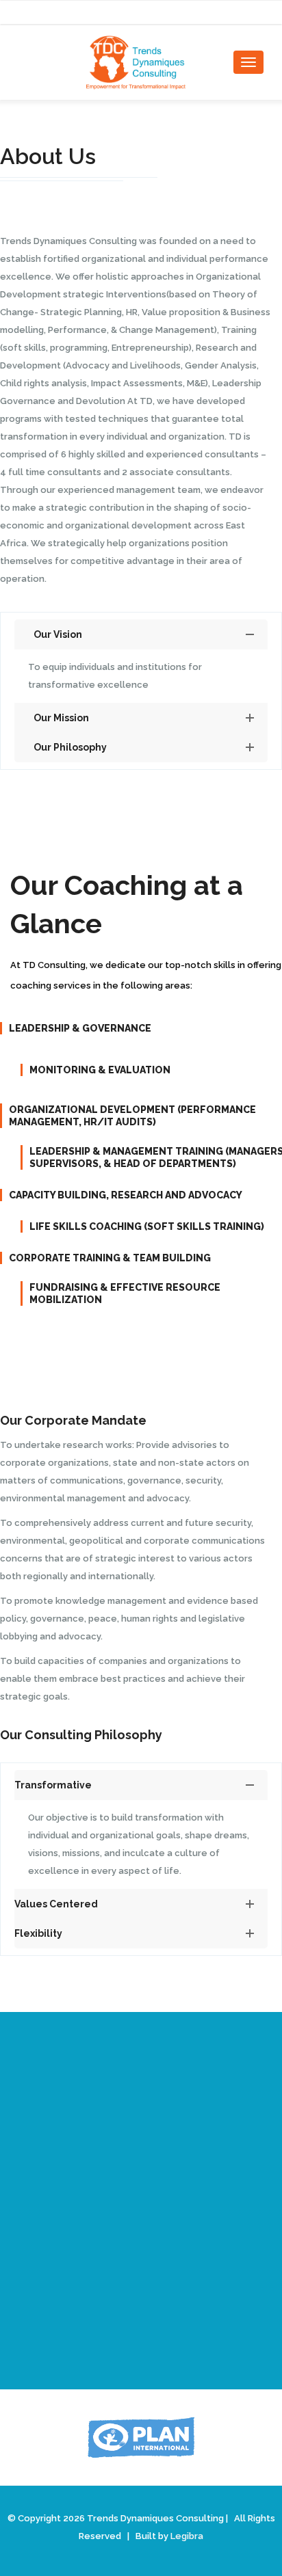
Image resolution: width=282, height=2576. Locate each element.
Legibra (187, 2536)
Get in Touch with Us (141, 2316)
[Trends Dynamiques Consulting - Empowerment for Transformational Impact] (141, 63)
